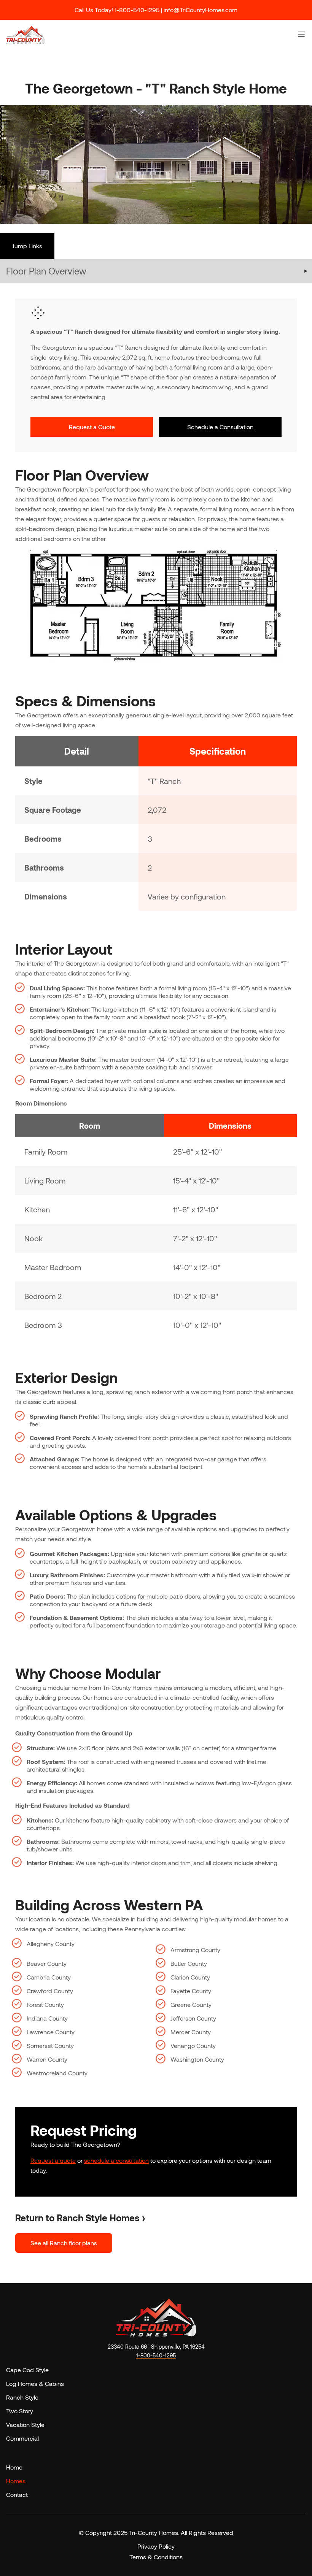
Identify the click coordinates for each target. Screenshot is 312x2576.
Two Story (20, 2411)
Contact (17, 2494)
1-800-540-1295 (156, 2355)
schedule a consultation (116, 2160)
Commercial (22, 2438)
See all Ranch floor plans (64, 2243)
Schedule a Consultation (220, 427)
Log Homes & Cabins (35, 2383)
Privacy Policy (156, 2546)
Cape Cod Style (27, 2370)
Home (14, 2467)
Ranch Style (22, 2397)
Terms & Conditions (156, 2557)
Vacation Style (25, 2425)
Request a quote (53, 2160)
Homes (16, 2481)
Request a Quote (92, 427)
